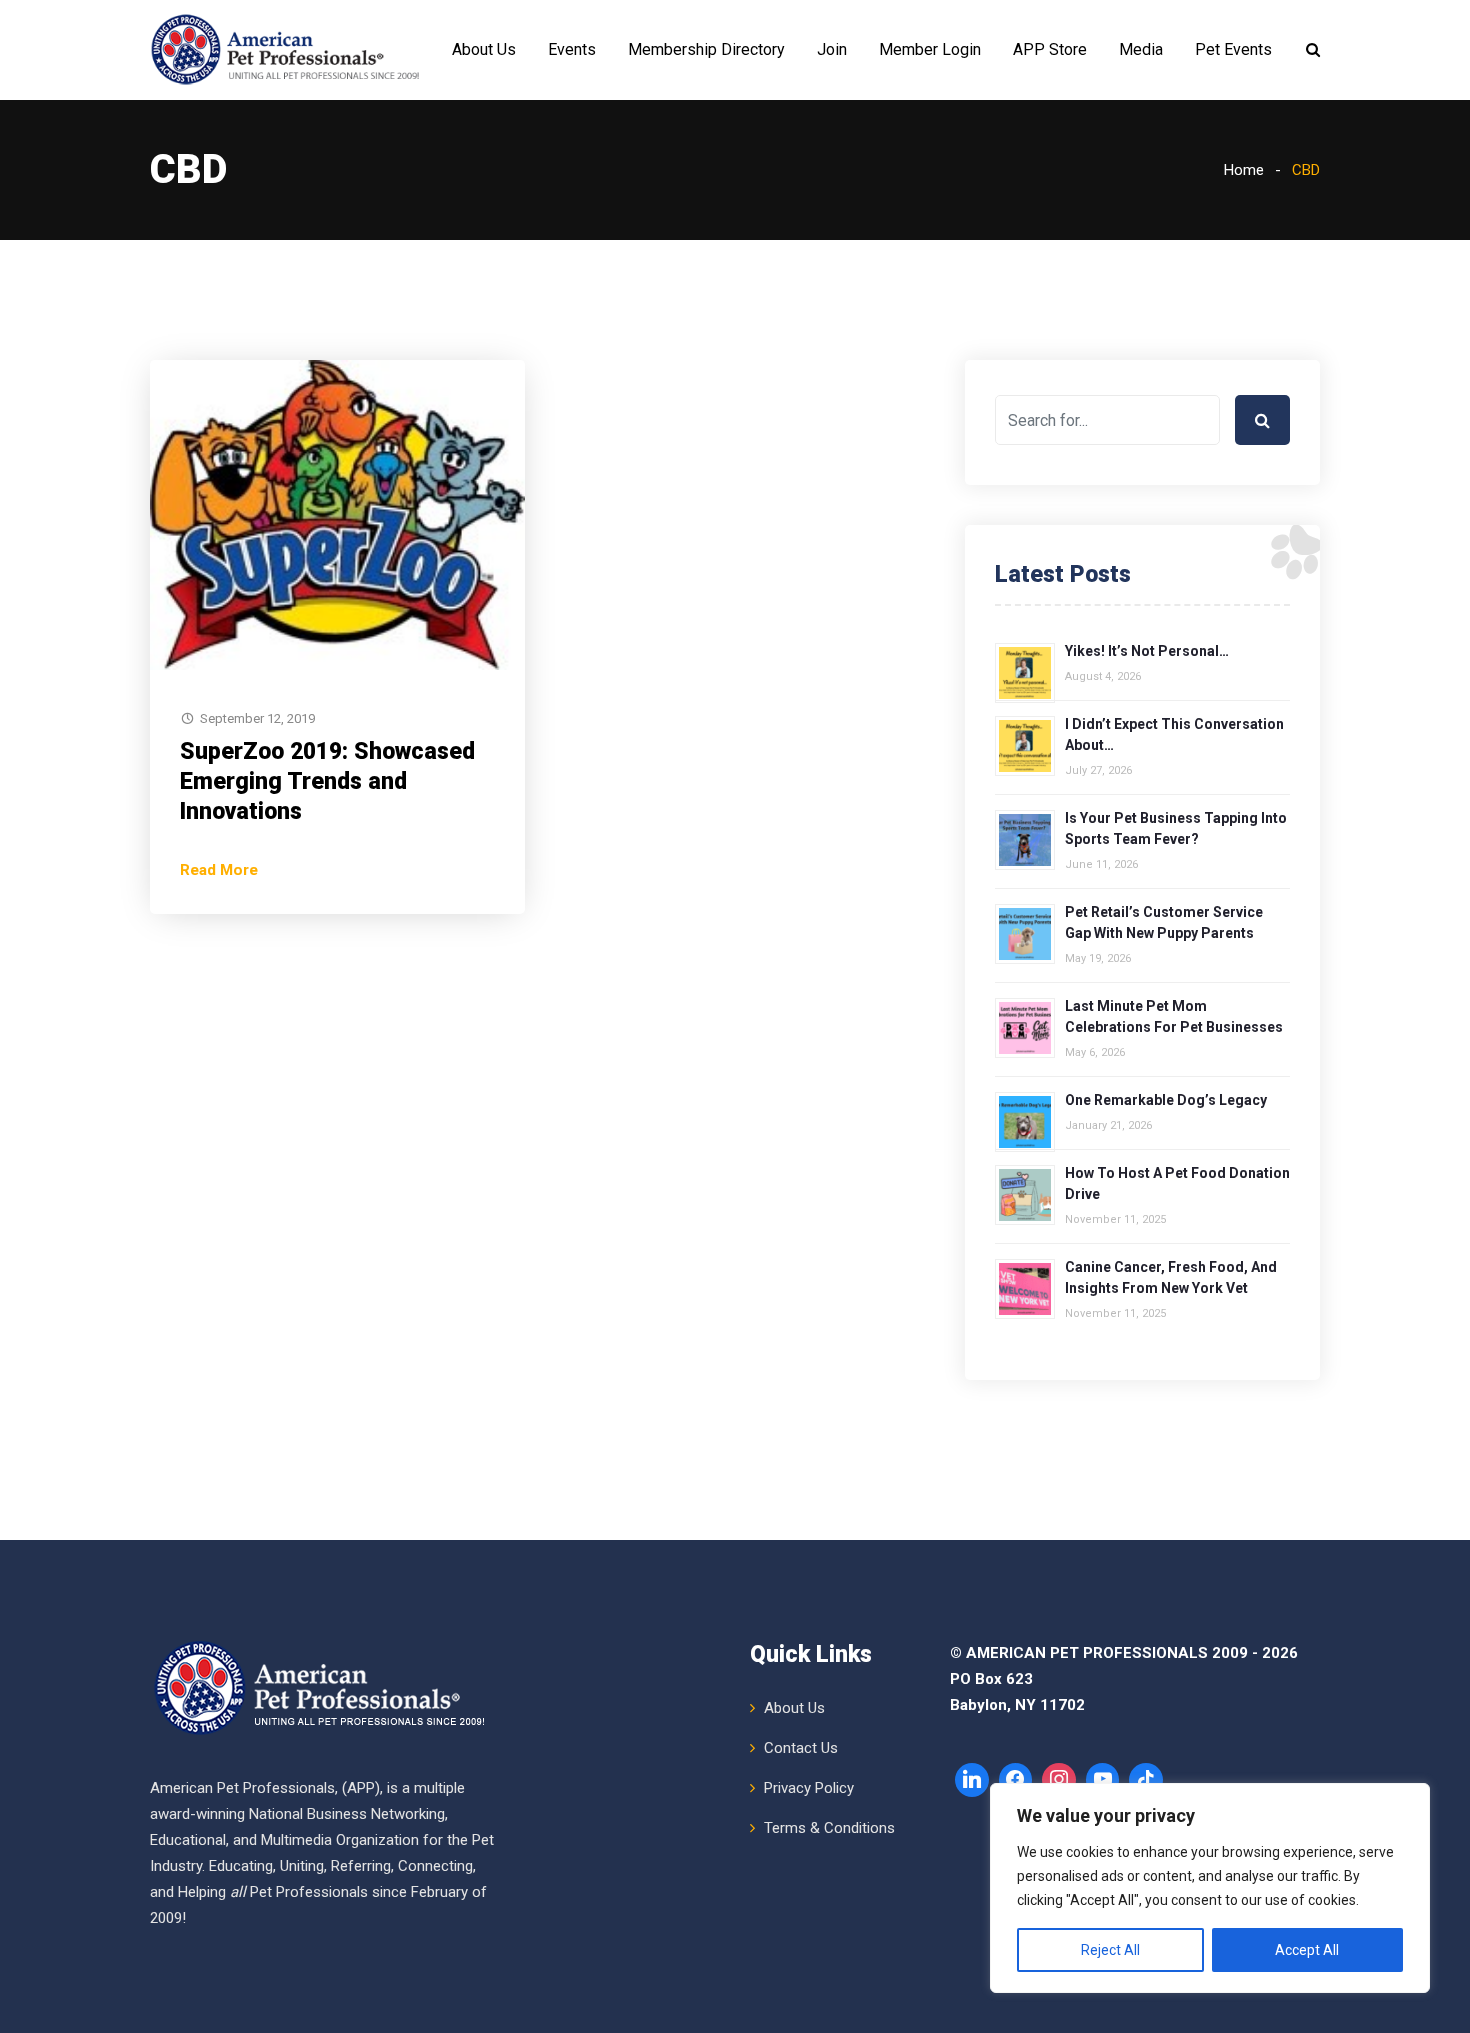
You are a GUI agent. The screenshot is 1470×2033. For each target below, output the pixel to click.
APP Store (1050, 49)
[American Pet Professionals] (288, 50)
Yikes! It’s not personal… (1147, 651)
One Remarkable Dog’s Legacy (1166, 1100)
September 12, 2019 (257, 718)
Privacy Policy (809, 1788)
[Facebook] (1016, 1780)
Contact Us (801, 1748)
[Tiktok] (1146, 1780)
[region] (1210, 1888)
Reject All (1110, 1950)
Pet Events (1233, 49)
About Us (484, 49)
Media (1141, 49)
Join (832, 49)
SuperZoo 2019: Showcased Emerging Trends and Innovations (327, 781)
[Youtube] (1103, 1780)
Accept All (1307, 1950)
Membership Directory (706, 49)
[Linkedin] (972, 1780)
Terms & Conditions (829, 1828)
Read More (219, 870)
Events (572, 49)
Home (1244, 170)
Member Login (930, 49)
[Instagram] (1059, 1780)
